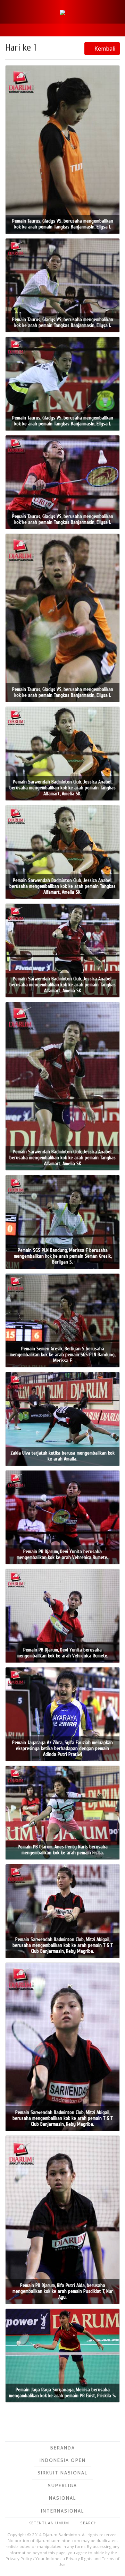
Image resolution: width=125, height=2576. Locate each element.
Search (89, 2523)
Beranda (63, 2448)
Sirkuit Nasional (62, 2473)
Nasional (62, 2498)
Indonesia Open (63, 2460)
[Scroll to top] (112, 2563)
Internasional (62, 2511)
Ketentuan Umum (49, 2523)
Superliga (62, 2486)
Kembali (104, 49)
